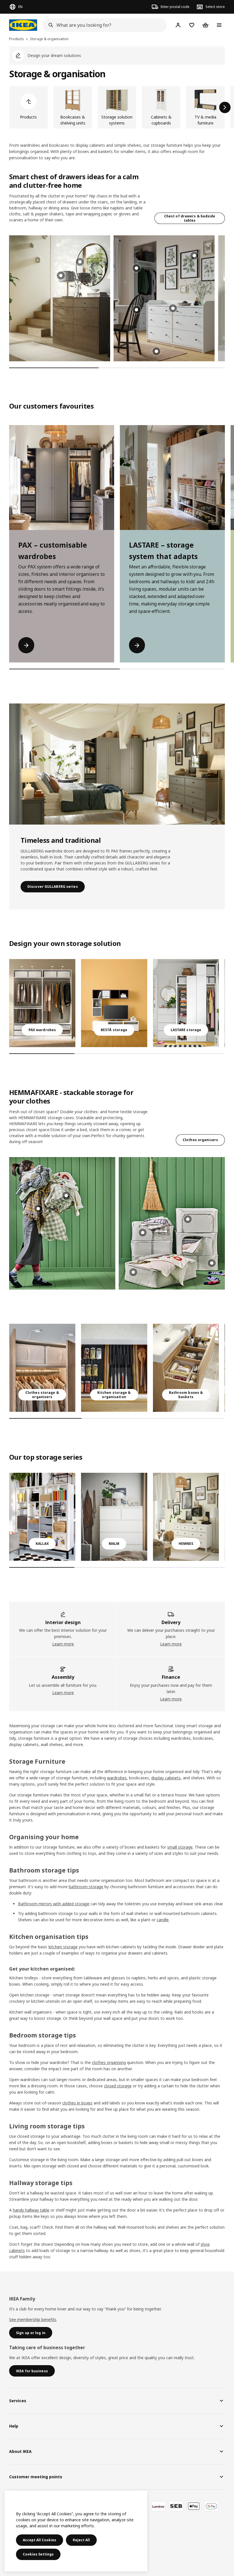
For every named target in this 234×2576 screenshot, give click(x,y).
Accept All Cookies (40, 2540)
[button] (60, 298)
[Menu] (219, 25)
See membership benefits (33, 2319)
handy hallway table (31, 2210)
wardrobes (117, 1778)
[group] (80, 262)
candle (163, 1920)
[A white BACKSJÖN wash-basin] (186, 1368)
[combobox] (103, 25)
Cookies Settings (38, 2554)
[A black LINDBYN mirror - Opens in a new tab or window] (186, 1003)
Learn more (63, 1644)
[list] (117, 107)
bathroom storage (86, 1887)
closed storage (118, 2086)
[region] (76, 2531)
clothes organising (109, 2062)
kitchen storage (63, 1947)
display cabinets (166, 1778)
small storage (180, 1847)
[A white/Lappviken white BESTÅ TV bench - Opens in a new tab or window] (114, 1003)
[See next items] (225, 107)
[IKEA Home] (23, 25)
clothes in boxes (77, 2103)
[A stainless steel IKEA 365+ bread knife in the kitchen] (114, 1368)
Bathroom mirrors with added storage (54, 1904)
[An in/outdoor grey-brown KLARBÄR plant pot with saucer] (114, 1517)
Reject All (81, 2540)
